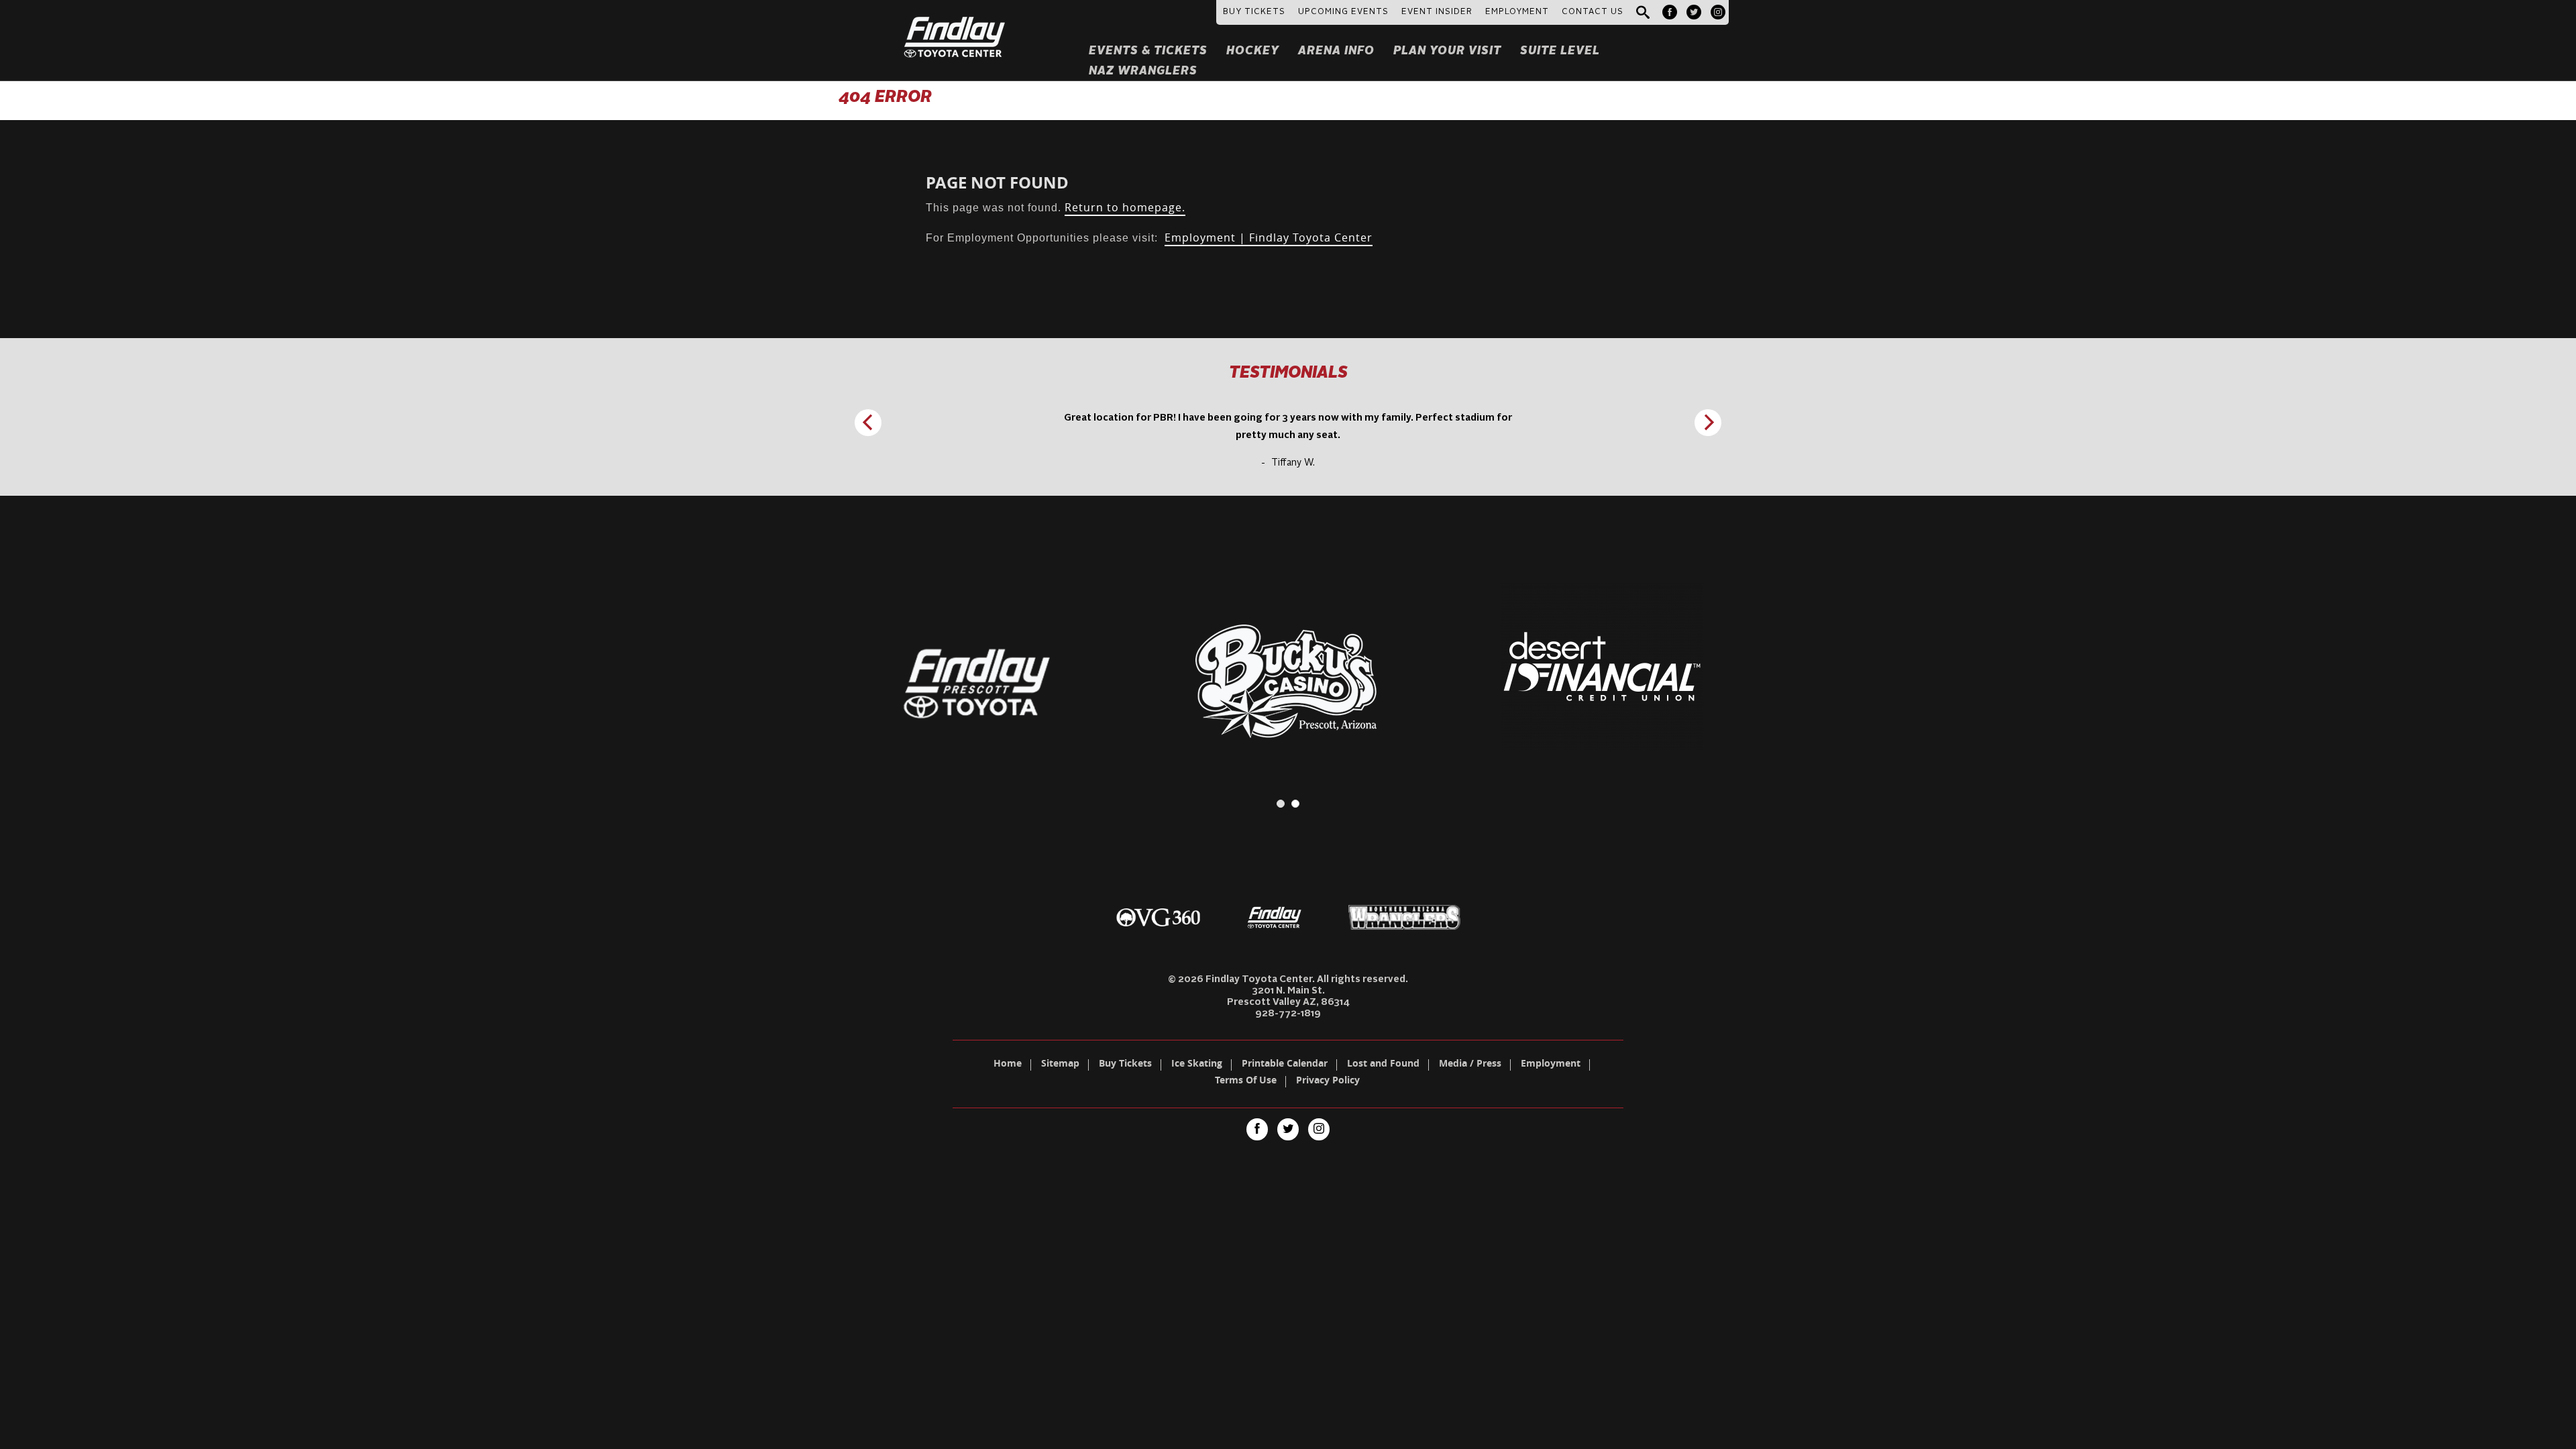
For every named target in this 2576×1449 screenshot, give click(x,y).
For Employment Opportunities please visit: (1149, 238)
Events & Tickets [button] (1148, 51)
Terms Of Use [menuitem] (1246, 1081)
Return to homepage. (1125, 207)
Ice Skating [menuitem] (1197, 1065)
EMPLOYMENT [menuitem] (1517, 12)
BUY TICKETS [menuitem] (1254, 12)
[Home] (955, 21)
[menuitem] (1670, 12)
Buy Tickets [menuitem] (1125, 1065)
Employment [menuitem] (1551, 1065)
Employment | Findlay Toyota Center (1269, 237)
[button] (1643, 13)
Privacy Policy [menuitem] (1328, 1081)
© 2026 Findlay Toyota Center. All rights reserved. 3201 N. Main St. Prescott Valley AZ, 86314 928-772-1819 (1288, 997)
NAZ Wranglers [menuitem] (1143, 71)
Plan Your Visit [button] (1447, 51)
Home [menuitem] (1008, 1065)
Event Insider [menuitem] (1437, 12)
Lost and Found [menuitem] (1383, 1065)
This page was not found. (1056, 208)
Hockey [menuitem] (1253, 51)
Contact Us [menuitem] (1593, 12)
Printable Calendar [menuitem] (1285, 1065)
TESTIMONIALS (1288, 374)
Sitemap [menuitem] (1060, 1065)
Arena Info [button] (1336, 51)
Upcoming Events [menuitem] (1343, 12)
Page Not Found (997, 182)
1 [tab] (1281, 804)
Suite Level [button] (1560, 51)
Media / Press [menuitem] (1470, 1065)
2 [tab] (1295, 804)
